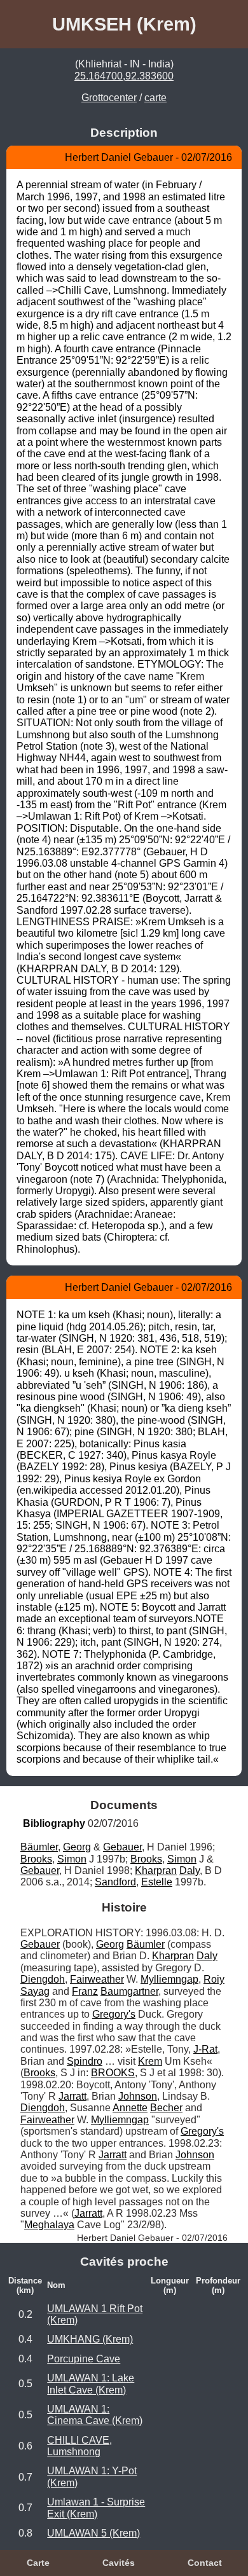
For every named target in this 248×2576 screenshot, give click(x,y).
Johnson (138, 2096)
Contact (205, 2563)
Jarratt (72, 2096)
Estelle (157, 1882)
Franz (85, 1991)
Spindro (85, 2061)
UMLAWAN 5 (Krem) (93, 2533)
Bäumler (39, 1847)
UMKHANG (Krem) (90, 2339)
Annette (130, 2108)
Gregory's (114, 2014)
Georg (77, 1847)
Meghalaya (49, 2225)
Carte (38, 2563)
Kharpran (156, 1870)
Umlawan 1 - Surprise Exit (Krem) (96, 2508)
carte (155, 98)
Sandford (115, 1882)
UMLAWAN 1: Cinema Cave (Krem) (95, 2415)
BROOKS (113, 2073)
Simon (72, 1859)
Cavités (119, 2563)
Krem (150, 2061)
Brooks (36, 1859)
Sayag (35, 1991)
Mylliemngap (169, 1979)
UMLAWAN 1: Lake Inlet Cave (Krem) (91, 2384)
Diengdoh (43, 1979)
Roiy (214, 1979)
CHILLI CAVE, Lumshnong (79, 2446)
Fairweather (97, 1979)
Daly (189, 1870)
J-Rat (205, 2049)
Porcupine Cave (84, 2359)
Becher (166, 2108)
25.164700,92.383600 (124, 76)
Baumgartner (129, 1991)
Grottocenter (109, 98)
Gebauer (122, 1847)
